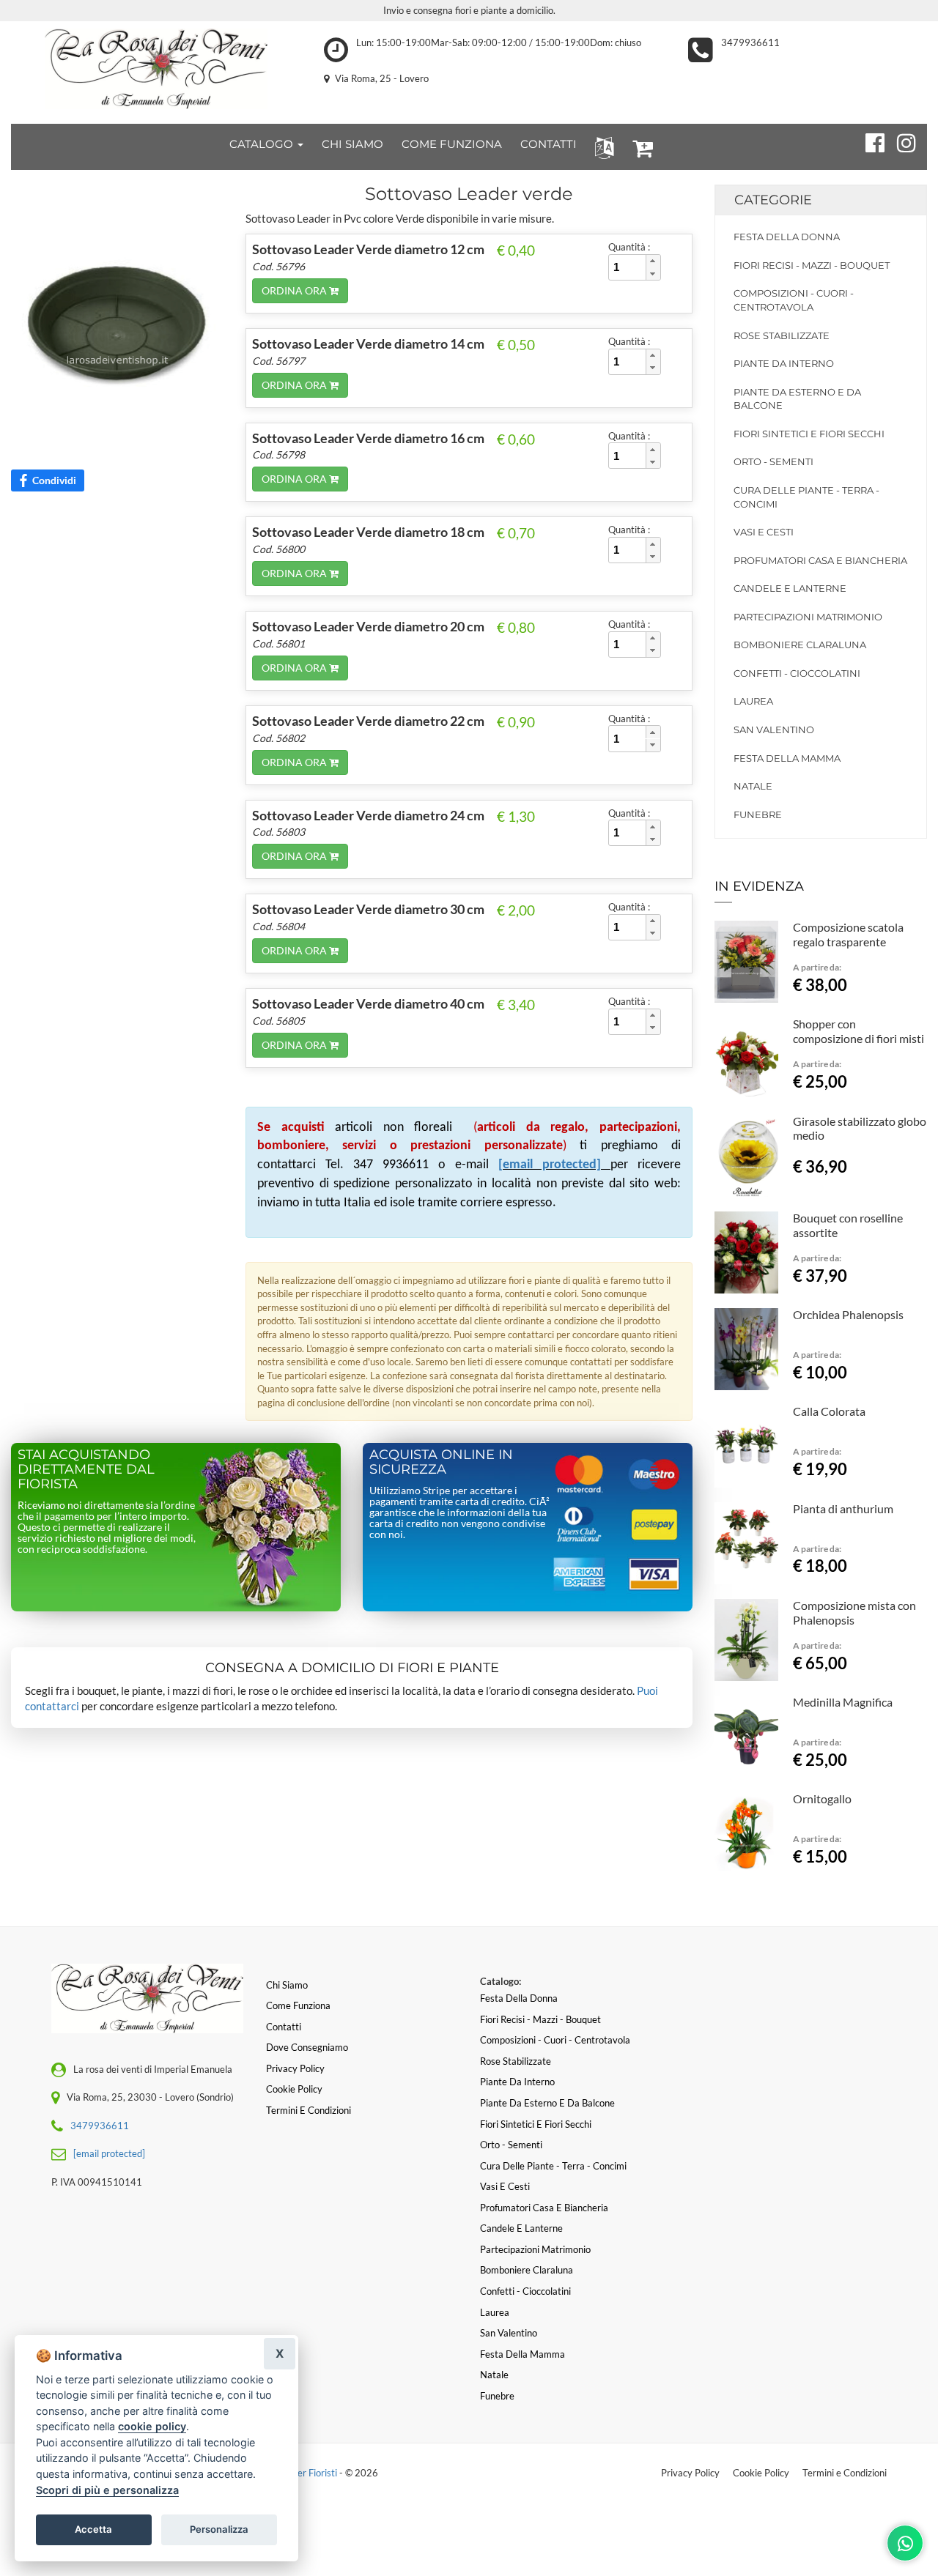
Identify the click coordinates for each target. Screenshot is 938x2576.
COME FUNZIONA (452, 144)
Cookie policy (294, 2089)
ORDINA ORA (295, 290)
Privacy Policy (690, 2473)
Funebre (758, 814)
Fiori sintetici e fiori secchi (809, 434)
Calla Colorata (829, 1411)
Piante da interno (784, 363)
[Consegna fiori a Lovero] (156, 69)
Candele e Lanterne (790, 588)
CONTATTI (549, 144)
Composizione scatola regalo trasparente (848, 934)
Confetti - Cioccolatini (797, 673)
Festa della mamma (787, 758)
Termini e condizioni (309, 2110)
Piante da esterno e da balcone (797, 399)
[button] (601, 147)
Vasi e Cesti (764, 532)
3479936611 (750, 42)
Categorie (773, 200)
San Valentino (774, 730)
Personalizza (219, 2529)
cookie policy (152, 2426)
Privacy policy (295, 2068)
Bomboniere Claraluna (800, 645)
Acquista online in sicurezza (441, 1462)
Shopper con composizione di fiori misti (858, 1031)
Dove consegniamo (307, 2047)
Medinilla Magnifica (843, 1702)
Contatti (284, 2027)
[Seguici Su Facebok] (869, 141)
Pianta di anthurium (843, 1508)
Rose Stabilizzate (782, 335)
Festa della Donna (787, 237)
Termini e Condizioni (845, 2473)
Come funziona (298, 2005)
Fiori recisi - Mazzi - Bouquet (812, 265)
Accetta (93, 2529)
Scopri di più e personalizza (107, 2490)
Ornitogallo (822, 1799)
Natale (753, 786)
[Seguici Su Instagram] (900, 141)
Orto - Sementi (773, 461)
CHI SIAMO (352, 144)
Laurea (753, 701)
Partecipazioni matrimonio (808, 617)
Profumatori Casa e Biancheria (820, 560)
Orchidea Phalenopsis (848, 1314)
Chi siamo (287, 1985)
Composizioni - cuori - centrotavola (794, 300)
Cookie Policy (761, 2473)
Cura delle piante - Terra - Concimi (806, 497)
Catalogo (263, 144)
